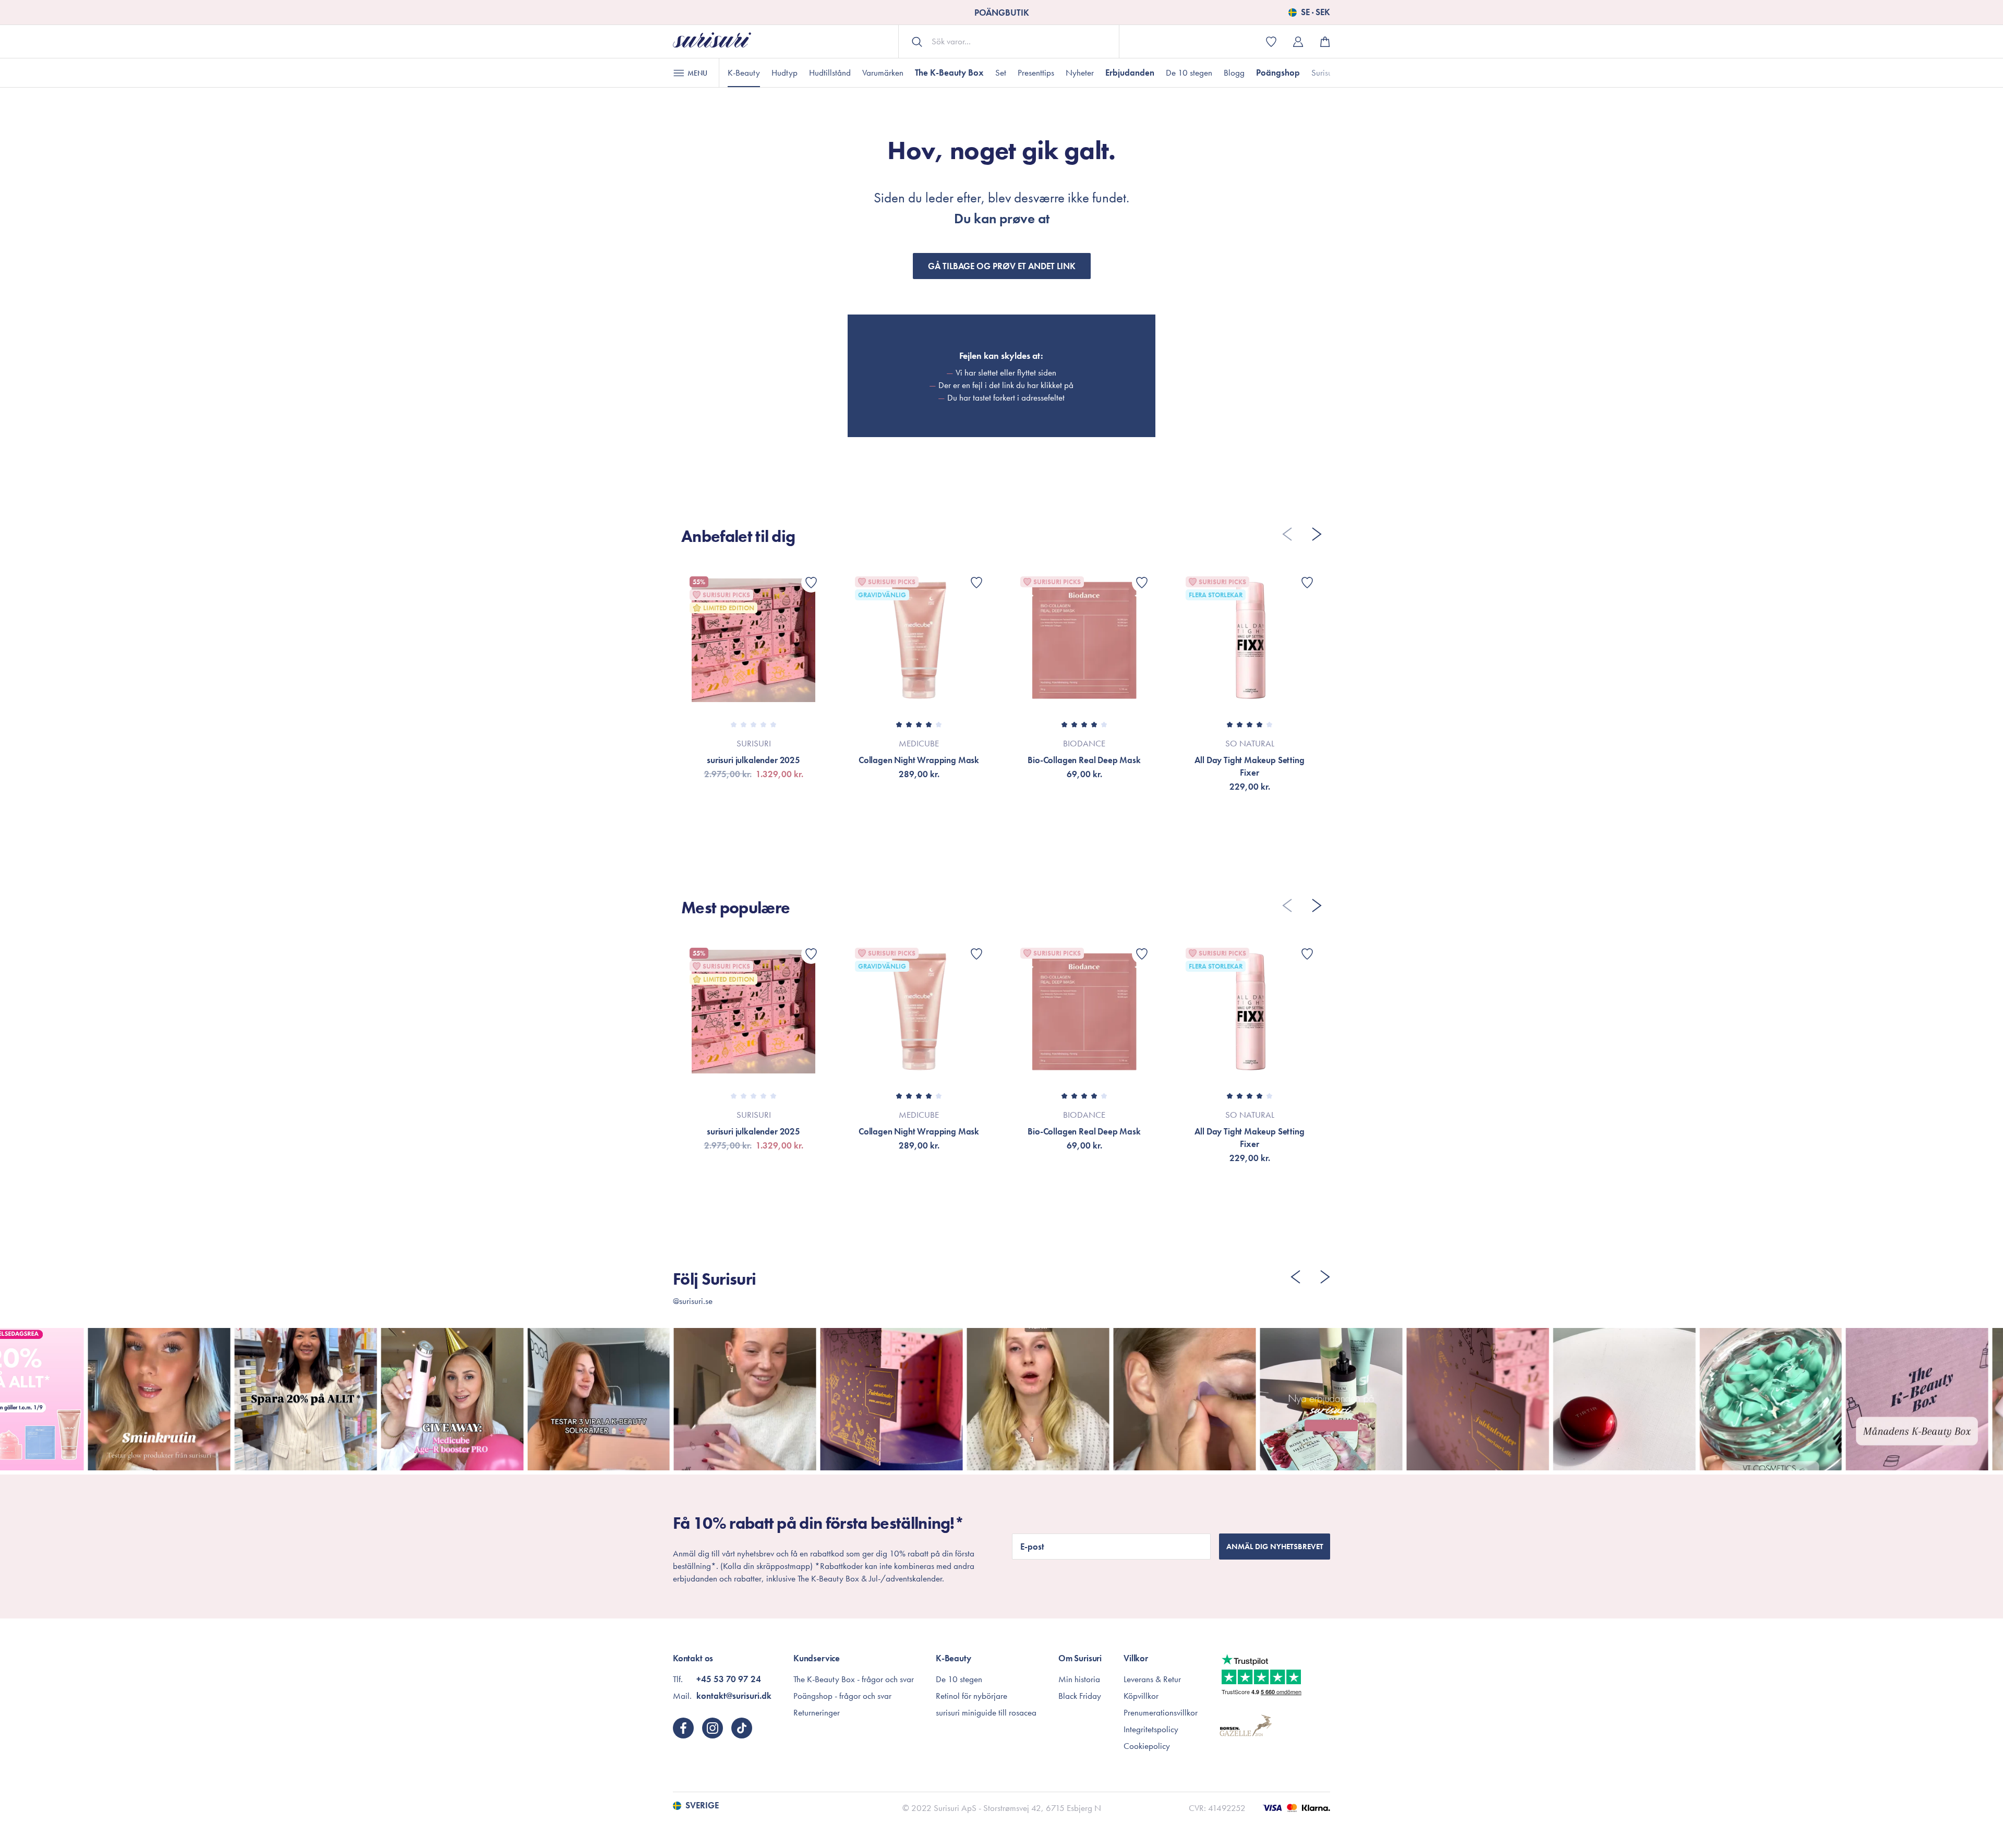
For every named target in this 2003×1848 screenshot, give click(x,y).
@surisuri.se (693, 1301)
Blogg (1234, 73)
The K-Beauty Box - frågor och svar (854, 1679)
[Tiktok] (742, 1728)
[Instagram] (713, 1728)
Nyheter (1080, 73)
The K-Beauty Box (949, 73)
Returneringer (817, 1712)
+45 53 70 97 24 (729, 1679)
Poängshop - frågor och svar (842, 1696)
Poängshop (1278, 73)
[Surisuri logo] (712, 41)
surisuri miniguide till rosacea (986, 1712)
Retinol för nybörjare (972, 1696)
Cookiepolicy (1147, 1746)
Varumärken (883, 73)
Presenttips (1036, 73)
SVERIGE (702, 1806)
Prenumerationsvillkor (1161, 1712)
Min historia (1079, 1679)
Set (1001, 73)
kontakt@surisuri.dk (734, 1696)
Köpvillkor (1141, 1696)
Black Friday (1080, 1696)
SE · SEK (1316, 13)
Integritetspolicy (1151, 1729)
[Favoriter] (811, 583)
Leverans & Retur (1152, 1679)
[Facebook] (683, 1728)
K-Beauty (744, 73)
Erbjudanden (1130, 73)
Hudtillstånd (830, 73)
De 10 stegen (1189, 73)
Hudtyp (785, 73)
